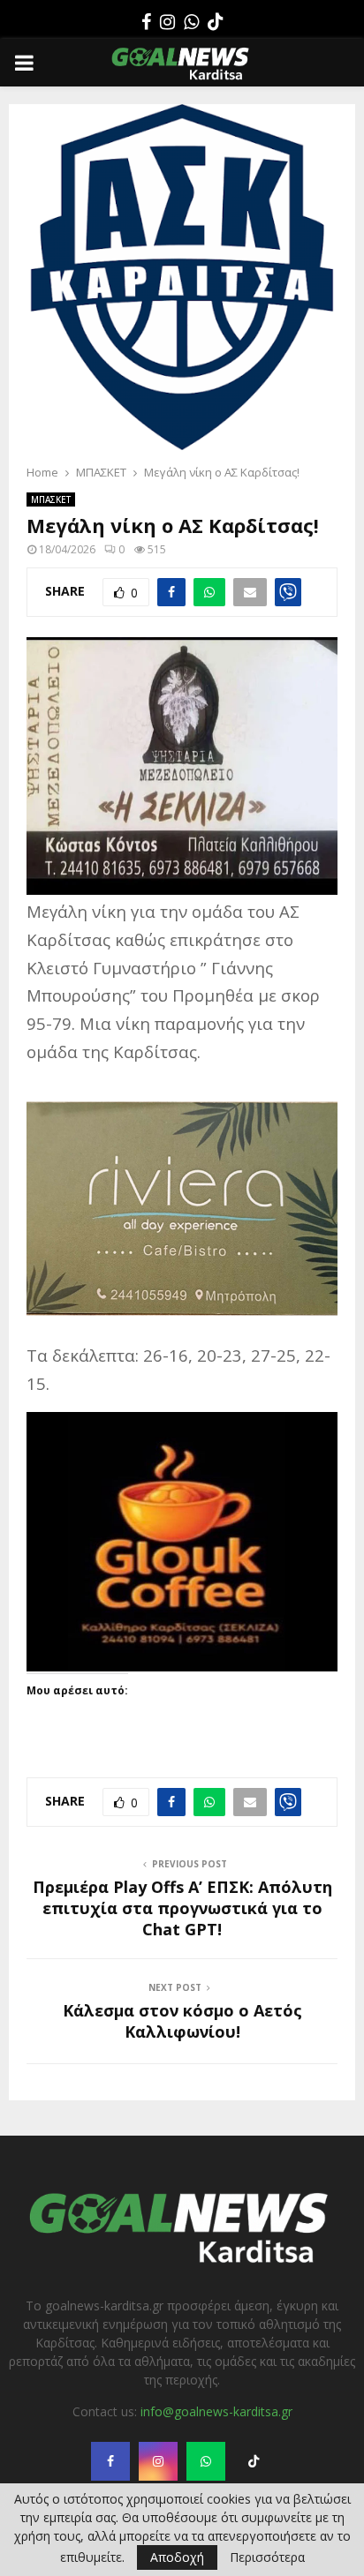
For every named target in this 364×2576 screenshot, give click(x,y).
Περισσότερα (267, 2557)
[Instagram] (167, 22)
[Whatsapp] (191, 22)
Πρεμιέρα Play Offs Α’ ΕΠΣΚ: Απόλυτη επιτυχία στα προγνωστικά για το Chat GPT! (182, 1908)
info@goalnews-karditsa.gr (216, 2411)
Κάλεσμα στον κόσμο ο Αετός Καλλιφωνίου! (182, 2021)
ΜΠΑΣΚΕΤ (51, 499)
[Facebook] (146, 22)
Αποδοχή (177, 2557)
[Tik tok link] (216, 22)
